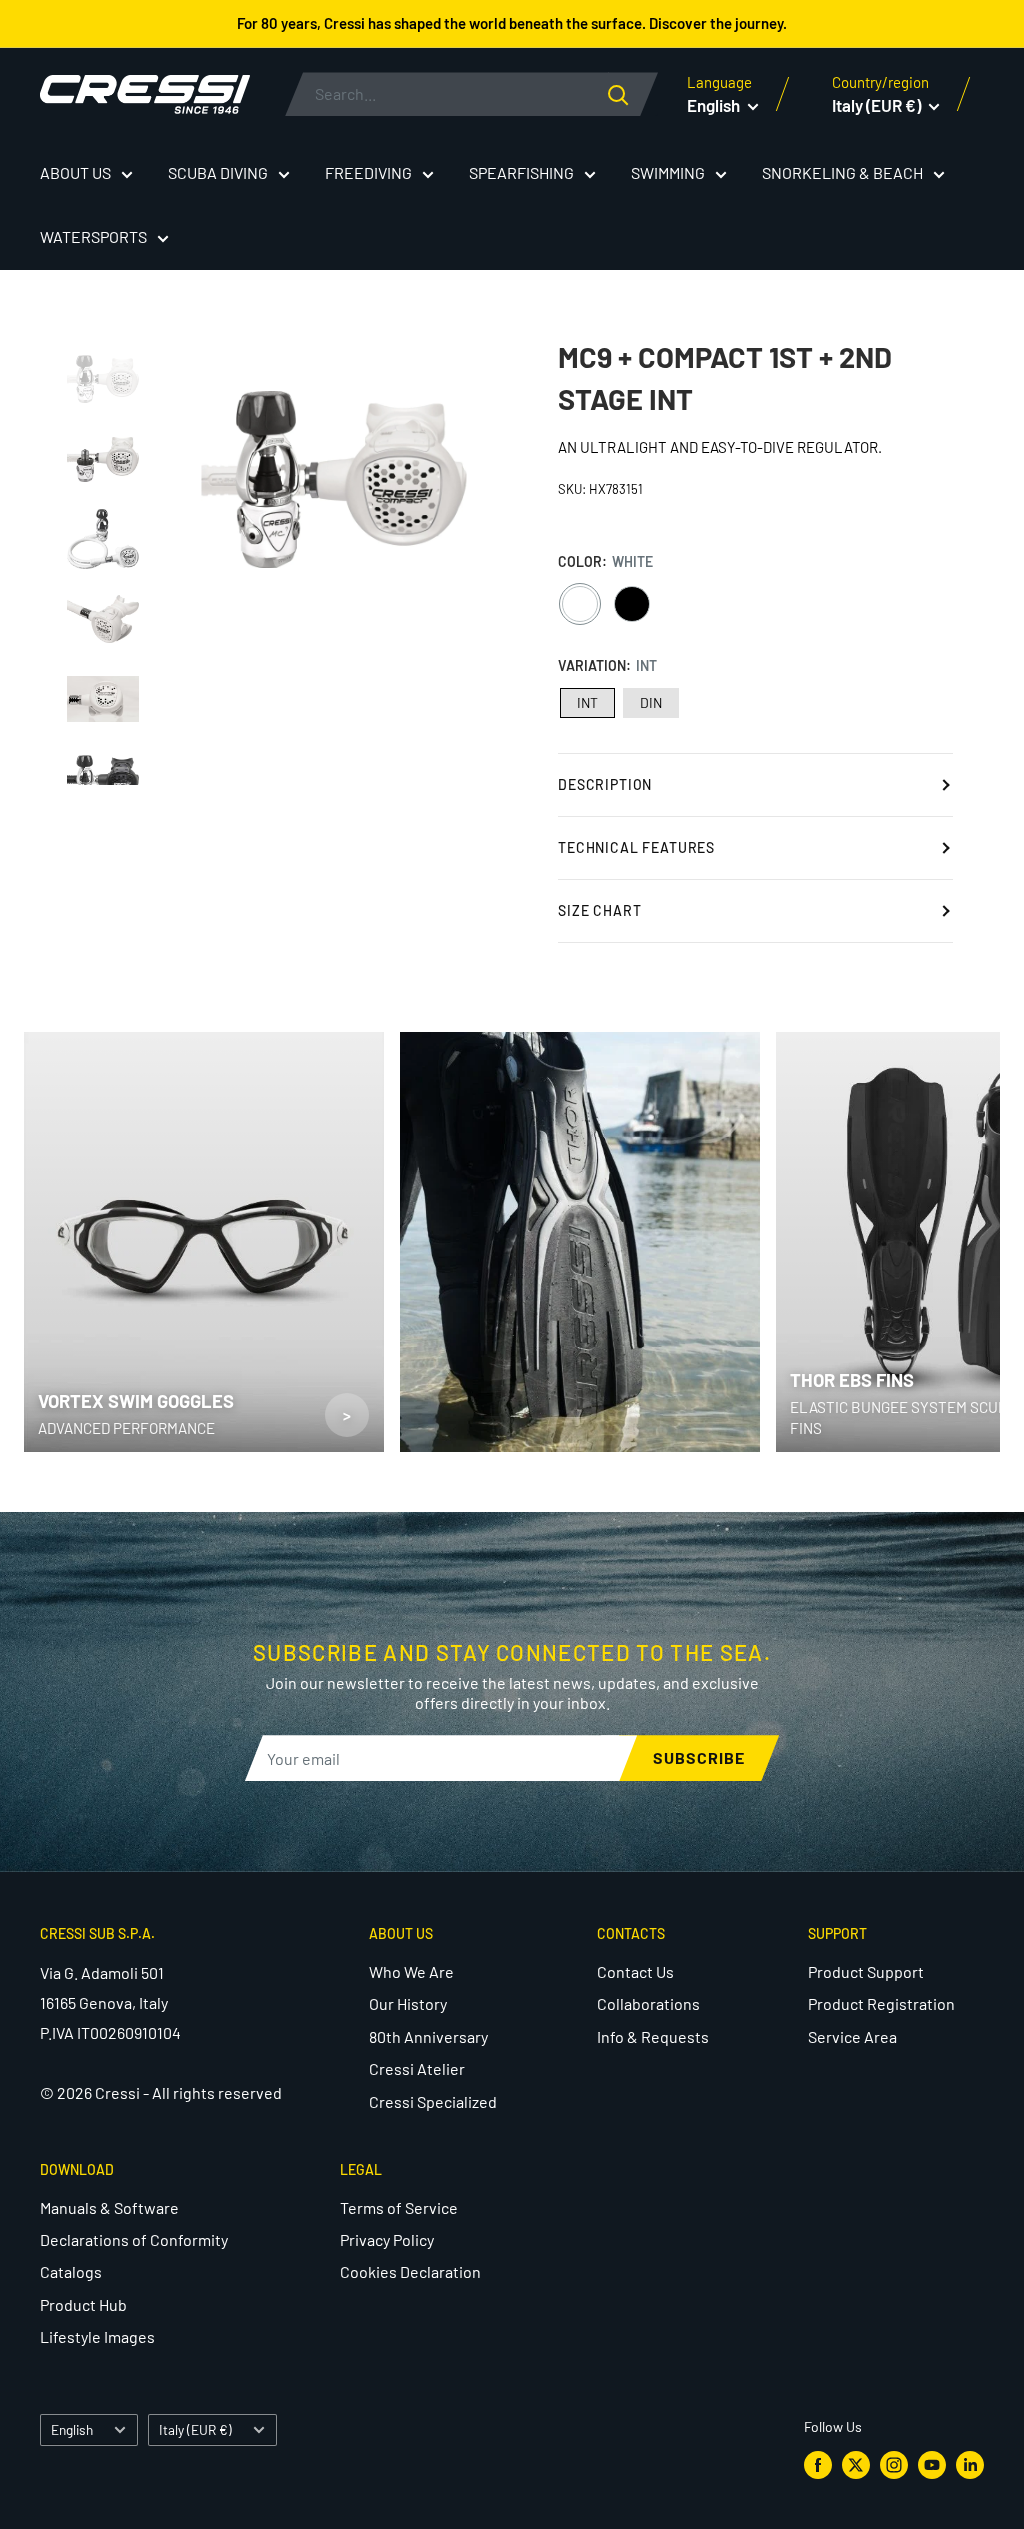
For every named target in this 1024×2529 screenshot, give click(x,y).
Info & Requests (653, 2036)
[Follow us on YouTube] (932, 2465)
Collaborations (648, 2003)
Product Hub (83, 2304)
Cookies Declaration (410, 2271)
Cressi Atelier (417, 2068)
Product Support (866, 1971)
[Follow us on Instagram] (894, 2465)
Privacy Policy (387, 2239)
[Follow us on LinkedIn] (970, 2465)
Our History (408, 2003)
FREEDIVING (368, 172)
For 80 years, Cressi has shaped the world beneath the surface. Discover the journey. (512, 23)
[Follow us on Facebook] (818, 2465)
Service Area (852, 2036)
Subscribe (699, 1757)
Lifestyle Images (97, 2336)
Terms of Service (399, 2207)
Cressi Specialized (433, 2101)
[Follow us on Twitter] (856, 2465)
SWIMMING (668, 172)
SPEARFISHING (521, 172)
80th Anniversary (428, 2036)
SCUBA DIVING (218, 172)
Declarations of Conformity (134, 2239)
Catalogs (71, 2271)
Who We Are (411, 1971)
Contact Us (635, 1971)
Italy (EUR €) (195, 2429)
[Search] (633, 94)
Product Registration (881, 2003)
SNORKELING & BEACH (842, 172)
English (72, 2429)
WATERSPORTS (93, 236)
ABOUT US (75, 172)
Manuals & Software (109, 2207)
